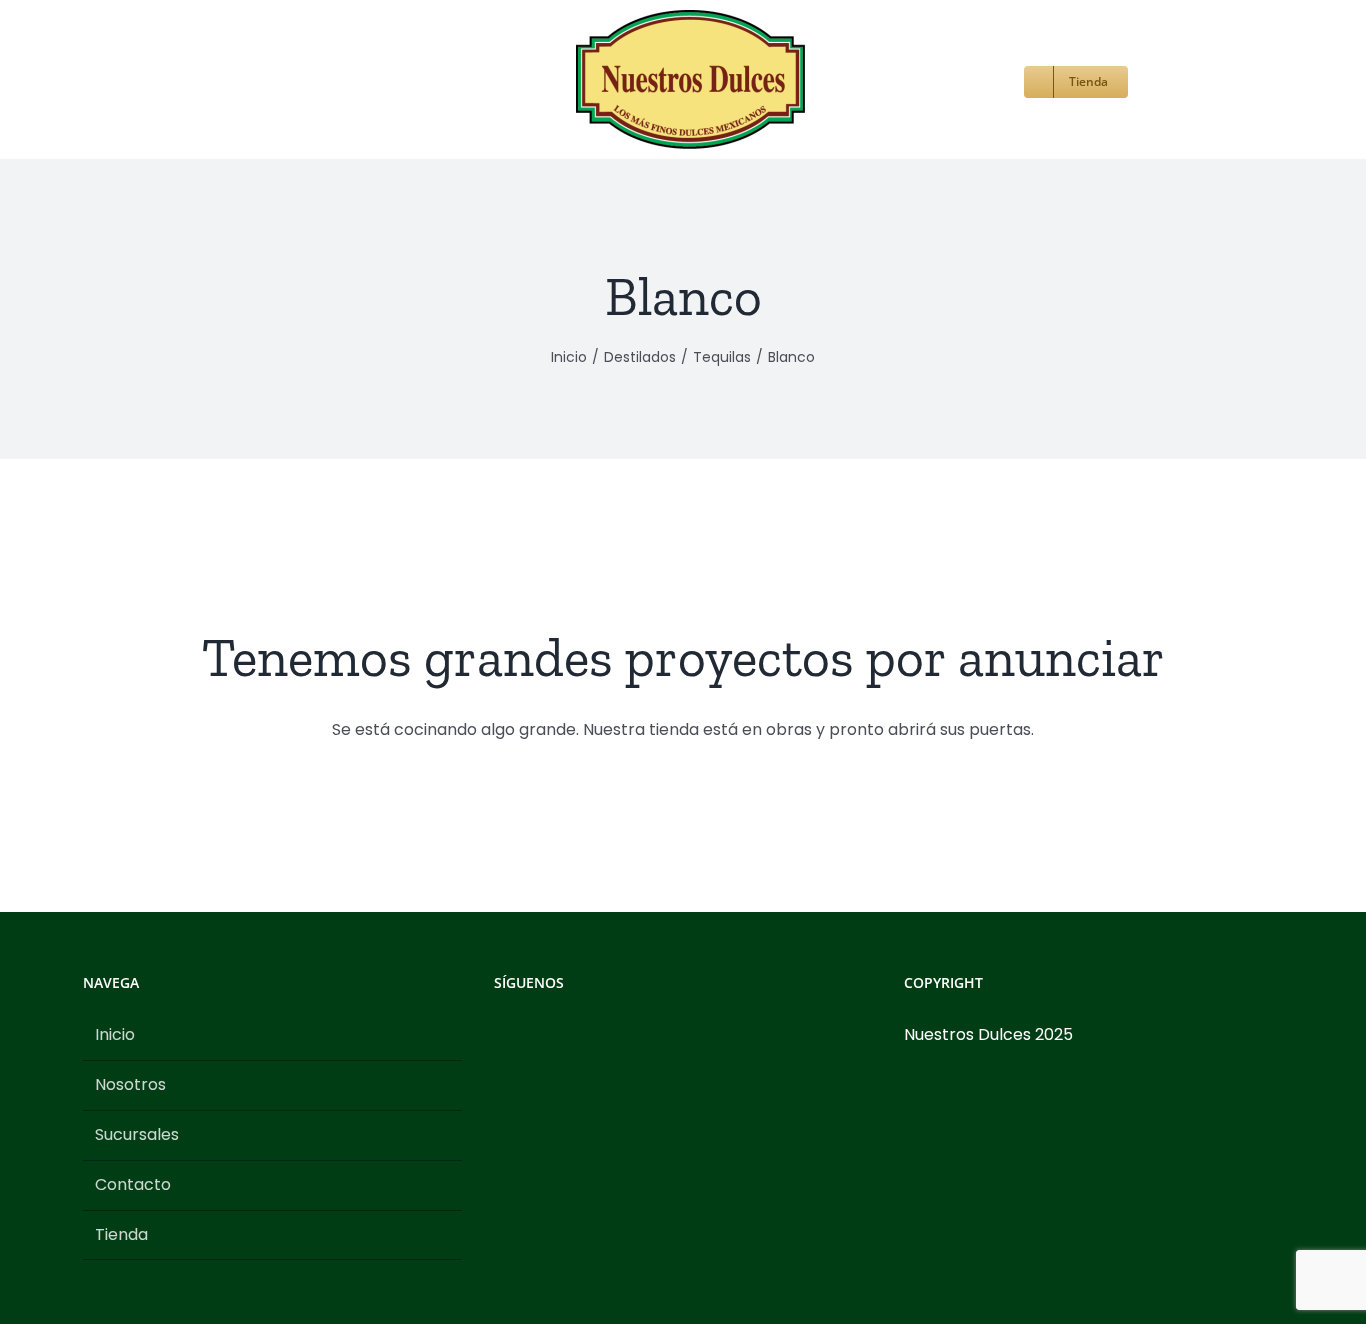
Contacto (133, 1184)
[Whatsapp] (581, 1035)
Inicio (115, 1034)
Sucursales (137, 1134)
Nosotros (130, 1084)
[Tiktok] (554, 1035)
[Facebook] (500, 1035)
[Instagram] (527, 1035)
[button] (1058, 79)
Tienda (121, 1234)
